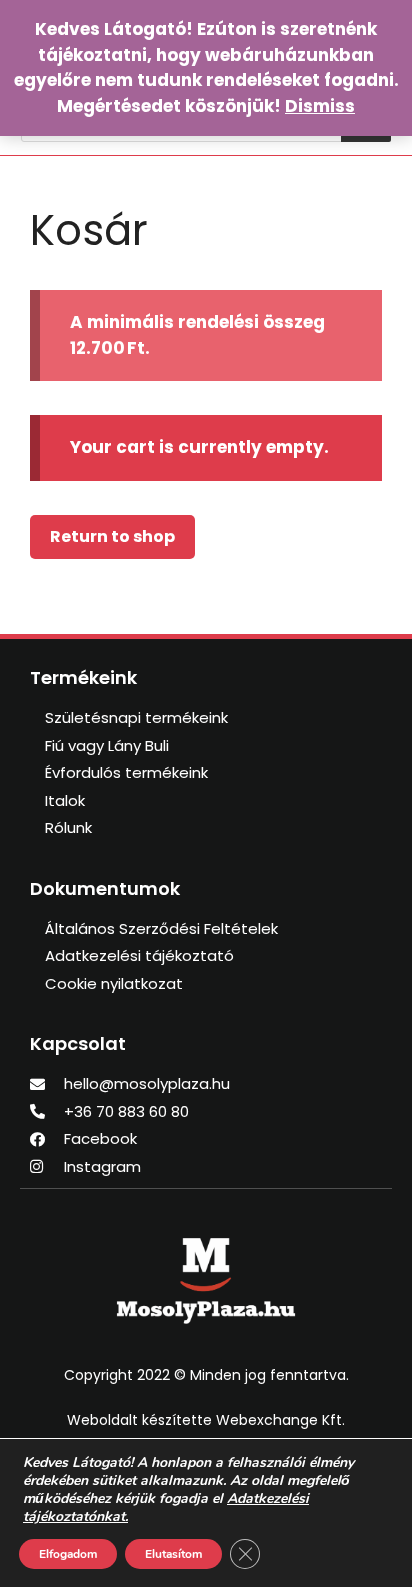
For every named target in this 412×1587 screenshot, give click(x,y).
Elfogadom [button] (68, 1554)
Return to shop (112, 536)
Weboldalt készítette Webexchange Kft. (206, 1420)
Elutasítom (173, 1554)
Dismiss (320, 106)
